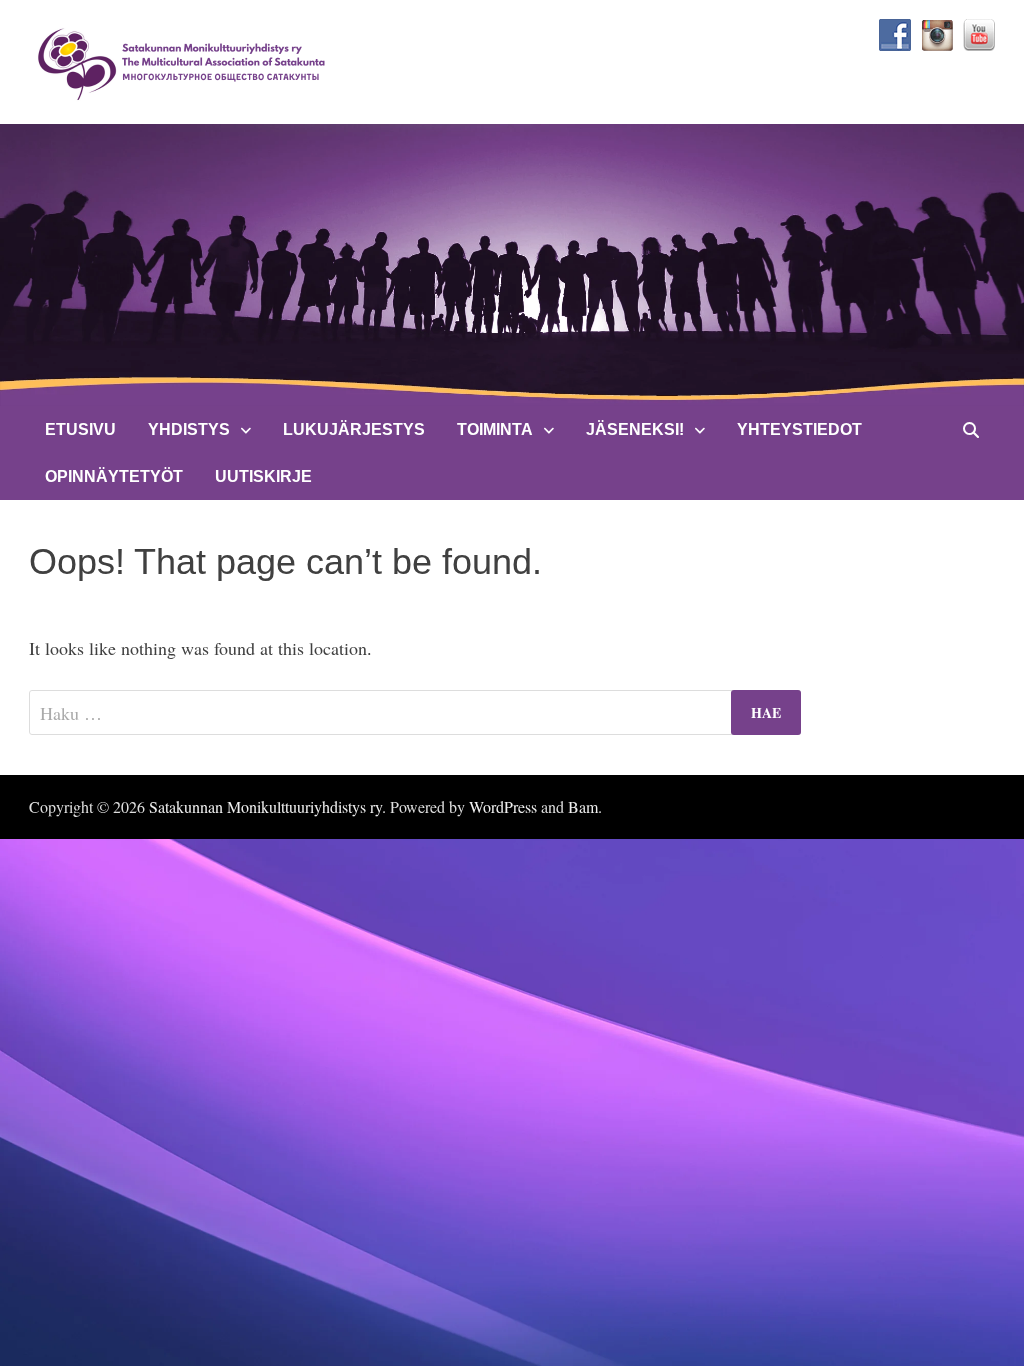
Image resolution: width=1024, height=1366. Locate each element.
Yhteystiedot (799, 429)
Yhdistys (189, 429)
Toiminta (495, 429)
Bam (583, 806)
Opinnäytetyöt (114, 476)
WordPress (503, 806)
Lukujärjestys (354, 429)
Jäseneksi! (635, 429)
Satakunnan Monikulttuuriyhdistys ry (265, 806)
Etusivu (80, 429)
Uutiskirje (263, 476)
